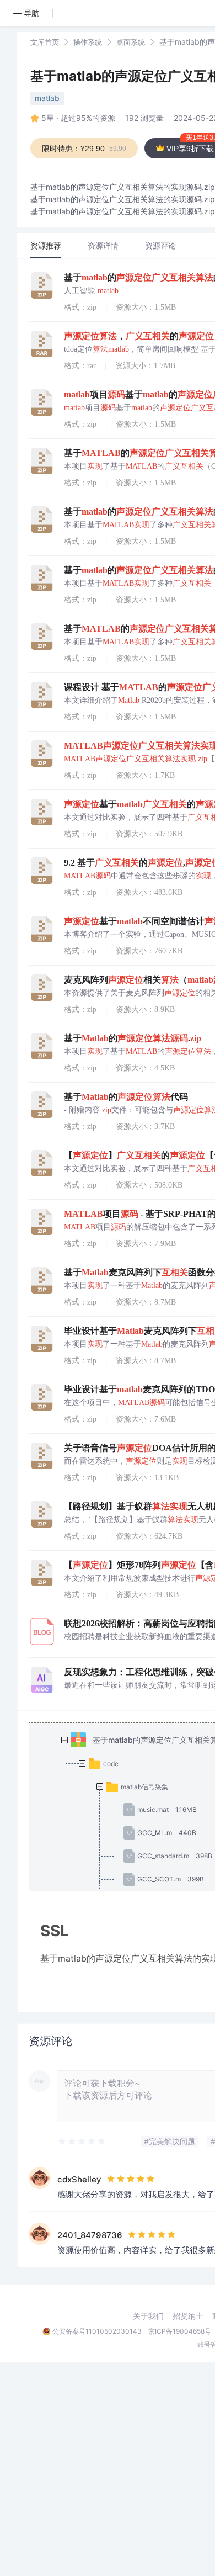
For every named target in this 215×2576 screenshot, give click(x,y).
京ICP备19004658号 (180, 2331)
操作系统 (88, 42)
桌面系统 (131, 42)
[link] (45, 42)
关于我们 (148, 2316)
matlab (47, 98)
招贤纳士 (188, 2316)
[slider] (82, 2142)
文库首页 (45, 42)
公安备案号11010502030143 (97, 2331)
